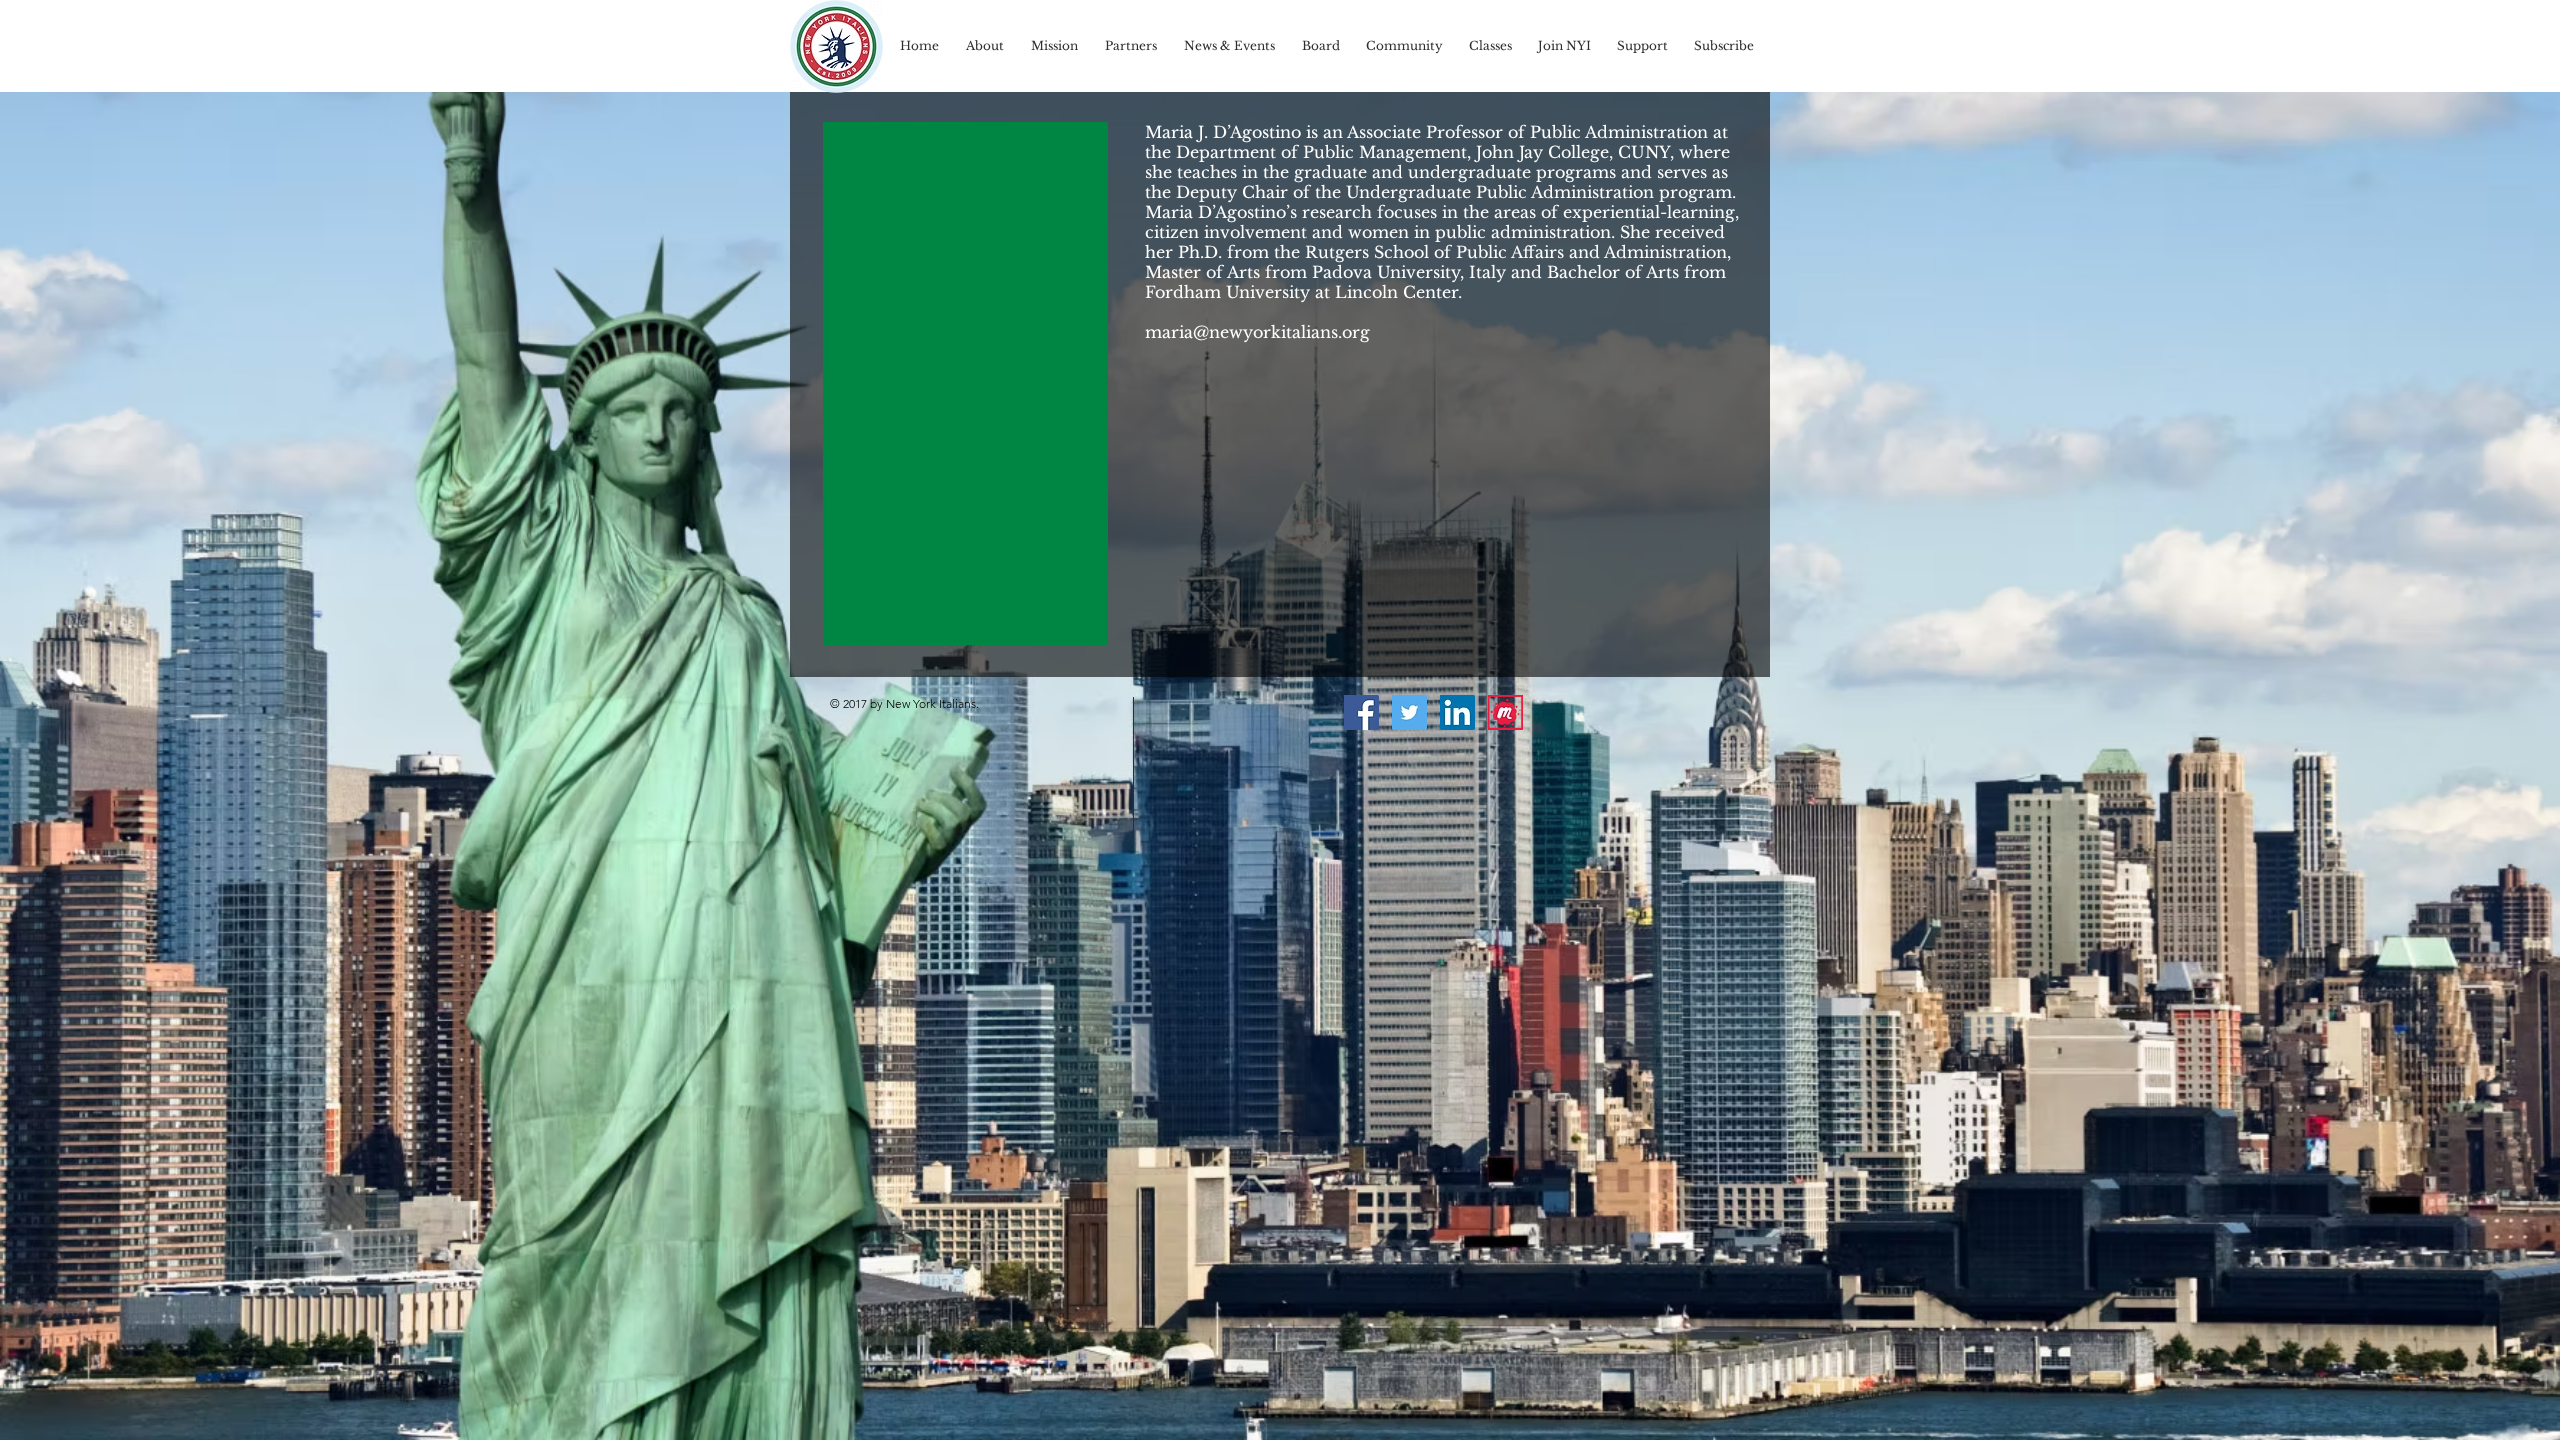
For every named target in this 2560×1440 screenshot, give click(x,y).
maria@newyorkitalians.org (1257, 332)
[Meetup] (1505, 712)
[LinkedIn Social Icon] (1457, 712)
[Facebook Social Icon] (1361, 712)
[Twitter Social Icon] (1409, 712)
